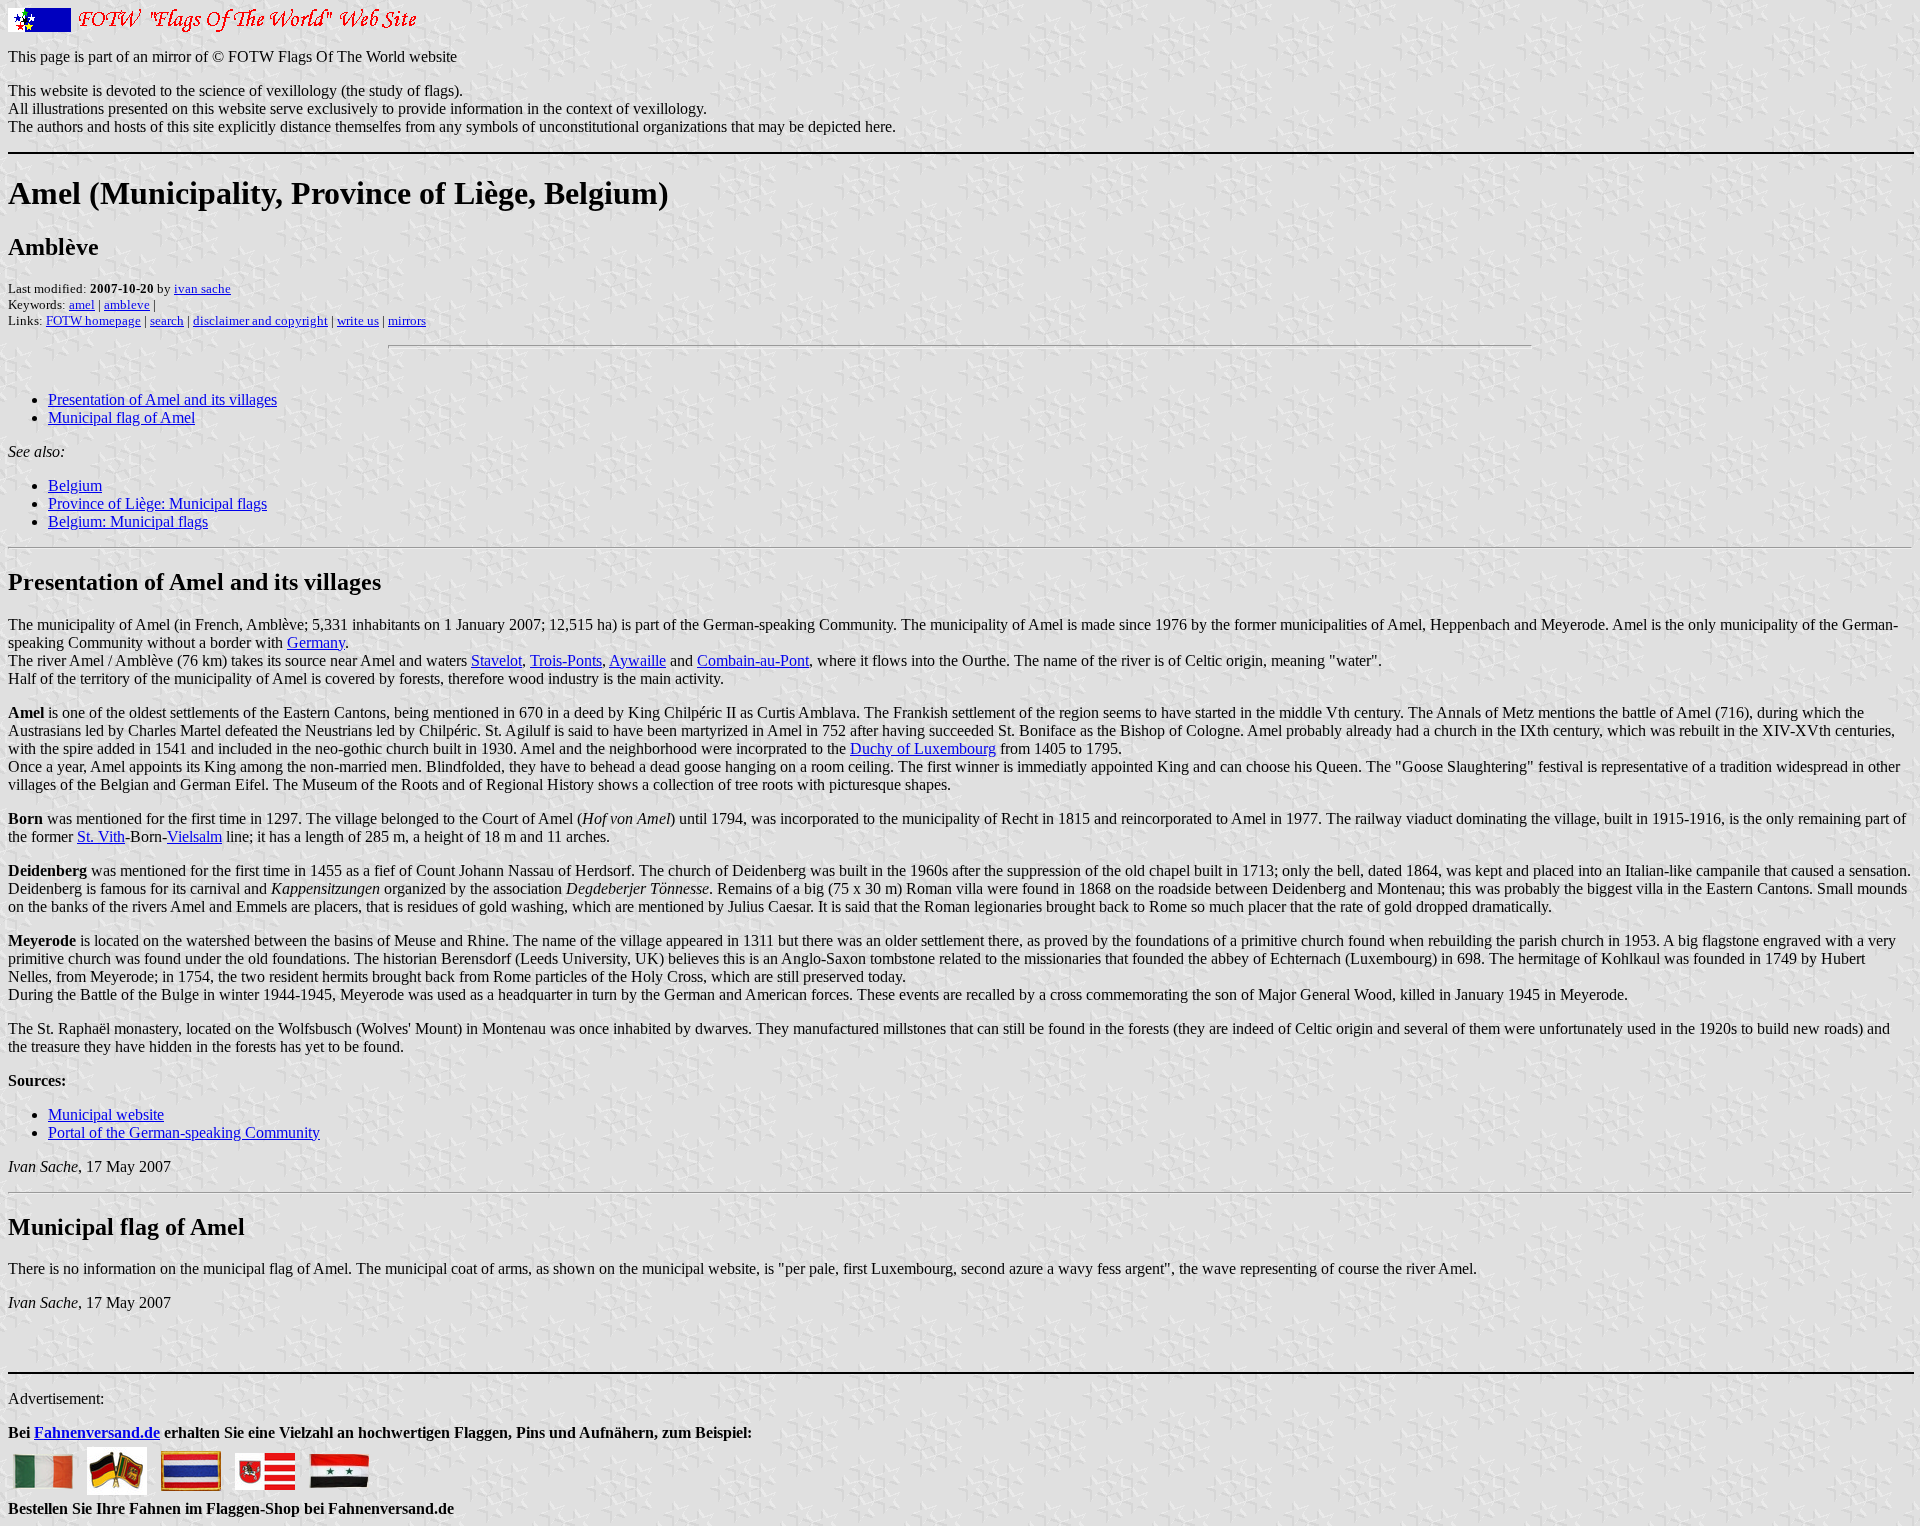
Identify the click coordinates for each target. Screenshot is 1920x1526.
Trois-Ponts (566, 660)
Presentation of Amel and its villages (162, 399)
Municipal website (106, 1114)
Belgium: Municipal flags (128, 521)
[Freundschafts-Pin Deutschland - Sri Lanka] (117, 1465)
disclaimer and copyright (260, 320)
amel (82, 304)
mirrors (407, 320)
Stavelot (496, 660)
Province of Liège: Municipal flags (157, 503)
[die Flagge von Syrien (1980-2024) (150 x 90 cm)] (339, 1465)
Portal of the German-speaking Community (184, 1132)
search (167, 320)
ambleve (127, 304)
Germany (316, 642)
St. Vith (101, 836)
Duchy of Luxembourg (923, 748)
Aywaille (637, 660)
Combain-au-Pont (753, 660)
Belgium (75, 485)
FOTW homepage (93, 320)
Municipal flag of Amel (121, 417)
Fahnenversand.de (97, 1432)
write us (358, 320)
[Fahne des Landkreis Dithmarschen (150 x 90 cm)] (265, 1465)
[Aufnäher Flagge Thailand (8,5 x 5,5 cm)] (191, 1465)
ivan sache (202, 288)
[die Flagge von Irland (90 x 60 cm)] (43, 1465)
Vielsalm (194, 836)
